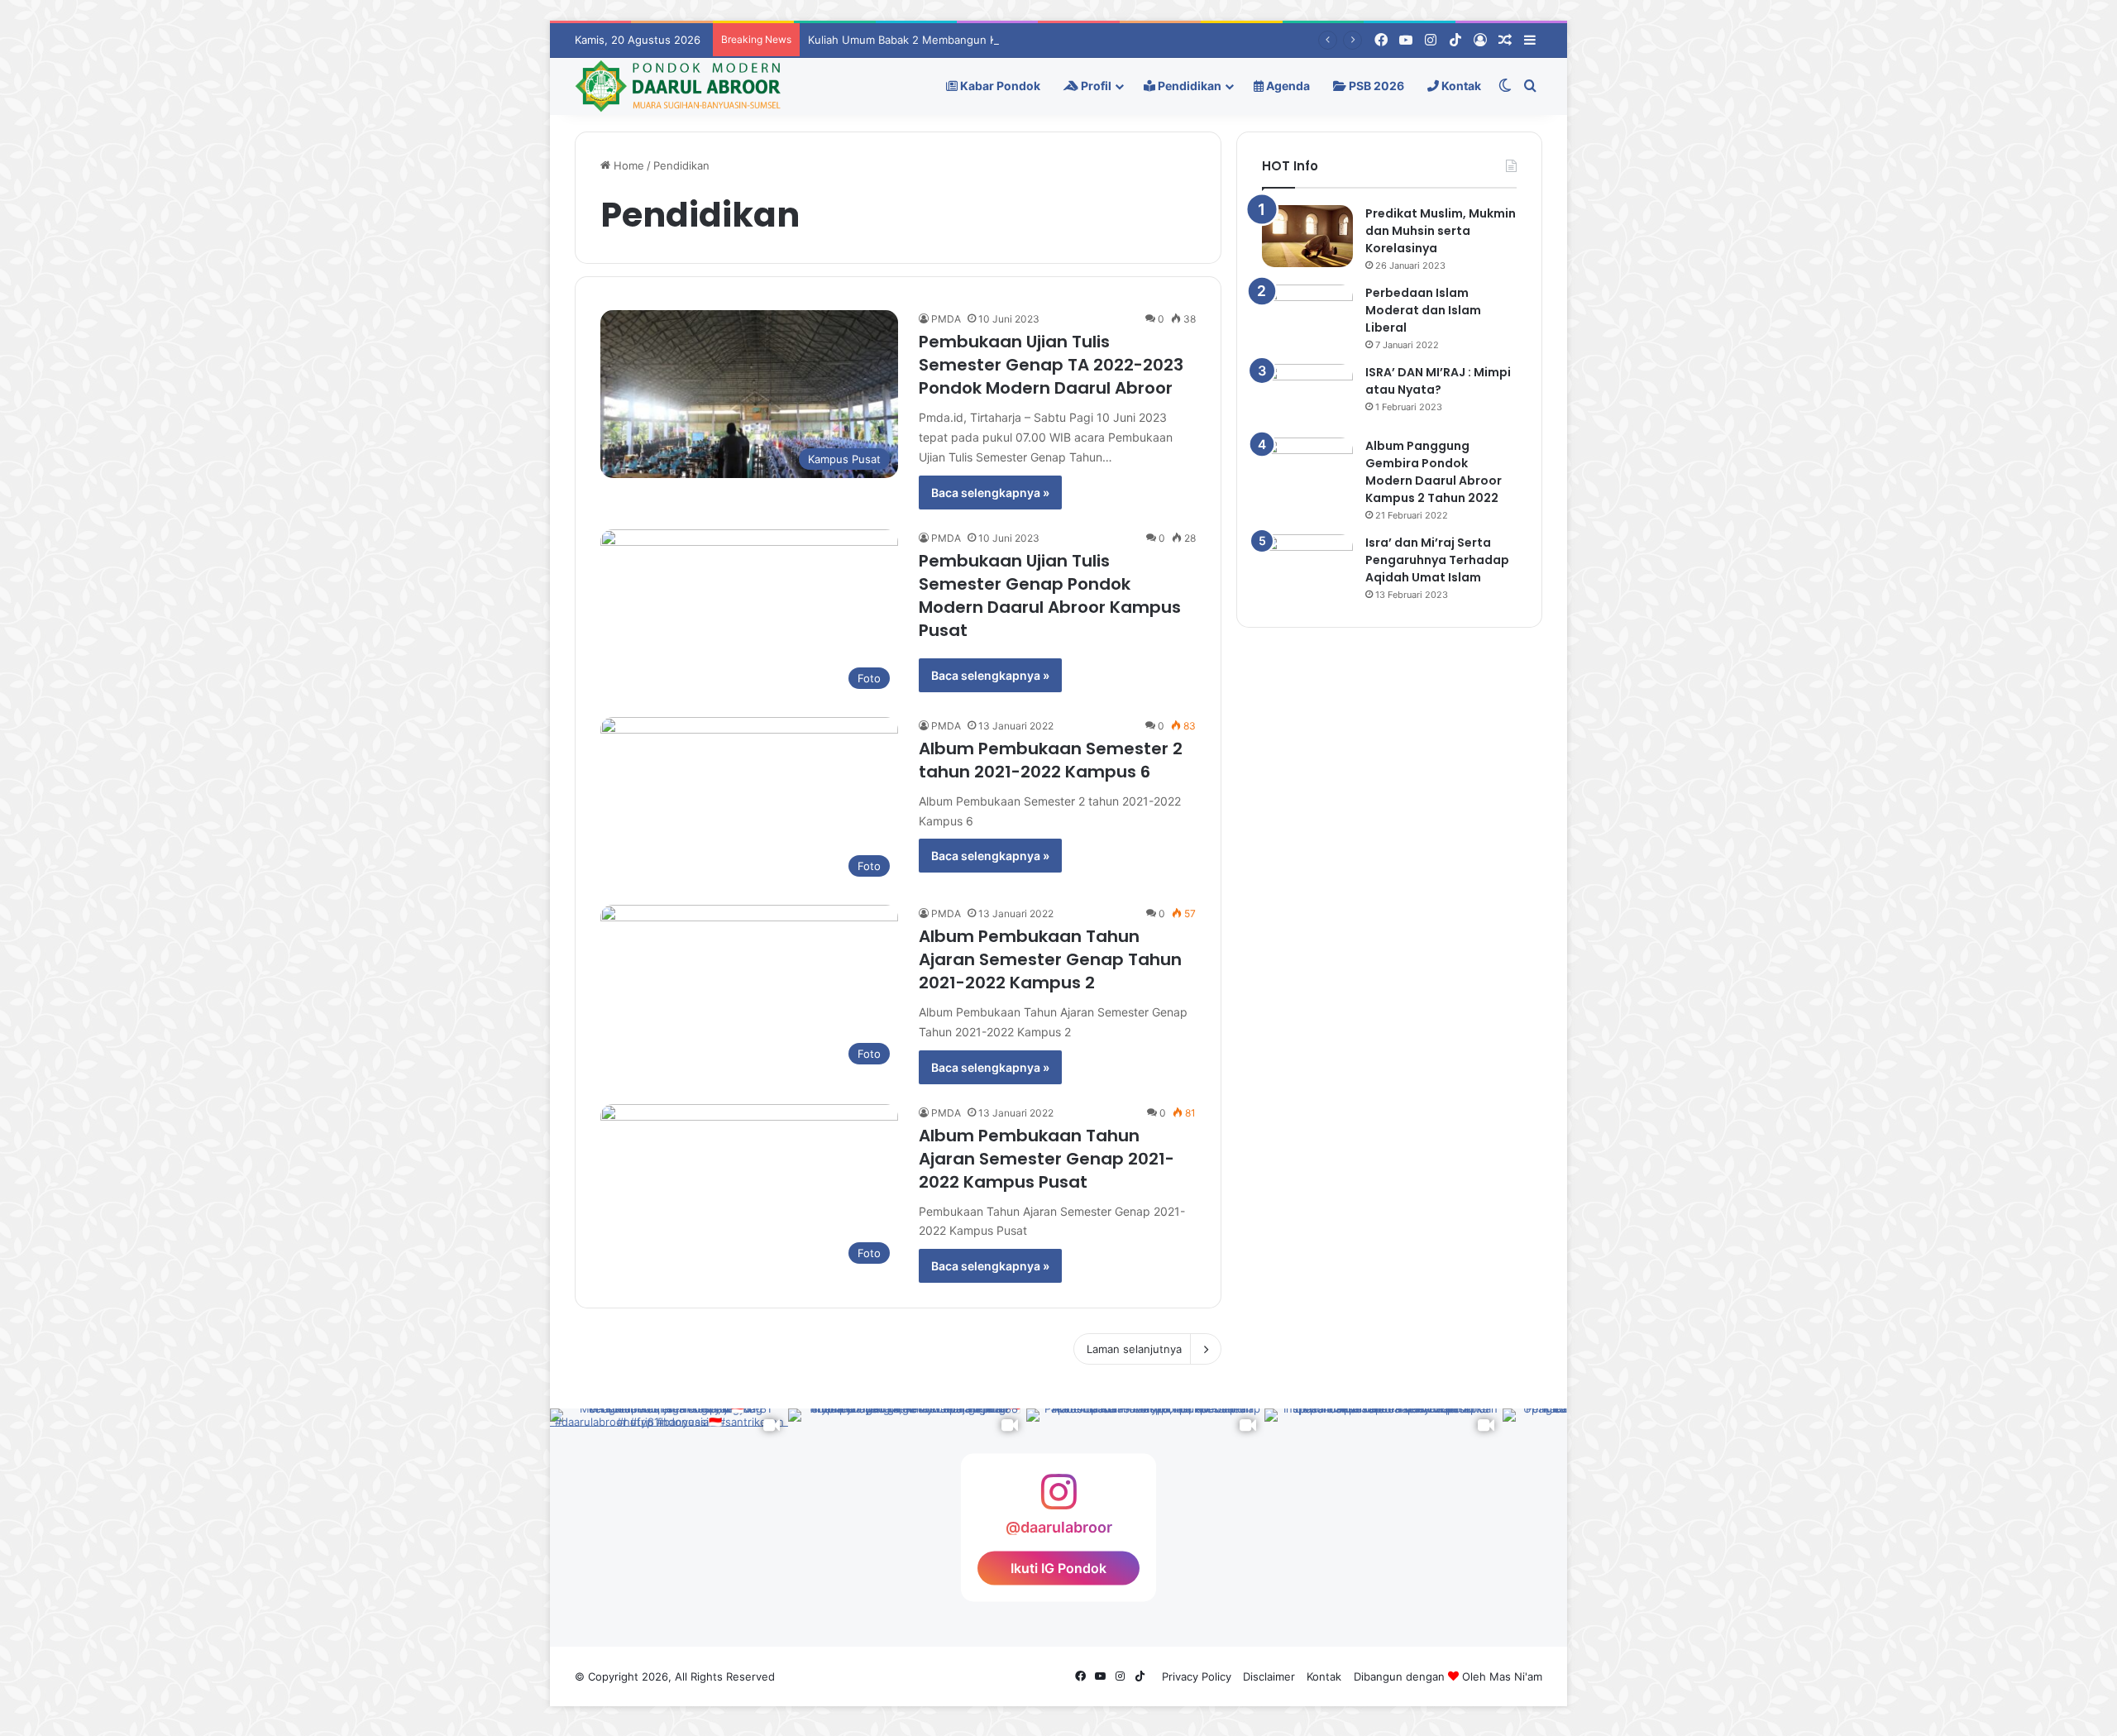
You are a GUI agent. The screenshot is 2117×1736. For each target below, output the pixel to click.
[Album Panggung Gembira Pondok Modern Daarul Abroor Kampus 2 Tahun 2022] (1307, 469)
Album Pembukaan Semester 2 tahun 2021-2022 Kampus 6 (1051, 760)
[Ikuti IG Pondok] (1058, 1500)
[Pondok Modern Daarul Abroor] (678, 86)
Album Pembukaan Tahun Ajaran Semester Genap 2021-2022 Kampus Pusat (1047, 1159)
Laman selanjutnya (1134, 1349)
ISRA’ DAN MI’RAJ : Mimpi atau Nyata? (1438, 381)
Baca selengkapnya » (990, 493)
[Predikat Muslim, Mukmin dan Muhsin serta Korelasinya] (1307, 236)
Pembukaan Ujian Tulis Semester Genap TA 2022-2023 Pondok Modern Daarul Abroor (1051, 365)
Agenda (1287, 86)
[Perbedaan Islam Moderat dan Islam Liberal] (1307, 316)
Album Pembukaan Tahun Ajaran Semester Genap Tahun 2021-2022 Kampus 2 (1050, 959)
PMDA (946, 319)
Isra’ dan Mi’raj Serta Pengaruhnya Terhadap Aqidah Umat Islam (1437, 560)
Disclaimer (1269, 1676)
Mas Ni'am (1516, 1676)
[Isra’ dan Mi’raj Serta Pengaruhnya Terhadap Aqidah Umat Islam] (1307, 565)
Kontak (1460, 86)
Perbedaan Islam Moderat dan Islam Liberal (1423, 310)
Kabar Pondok (999, 86)
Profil (1095, 86)
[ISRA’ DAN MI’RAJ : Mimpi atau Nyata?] (1307, 395)
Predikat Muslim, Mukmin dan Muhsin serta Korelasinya (1441, 231)
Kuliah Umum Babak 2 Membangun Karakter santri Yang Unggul (971, 40)
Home (627, 165)
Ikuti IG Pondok (1058, 1568)
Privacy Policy (1197, 1676)
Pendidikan (1188, 86)
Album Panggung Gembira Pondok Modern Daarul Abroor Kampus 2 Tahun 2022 (1434, 472)
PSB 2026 (1375, 86)
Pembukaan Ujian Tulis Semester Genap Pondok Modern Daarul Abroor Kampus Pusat (1050, 595)
